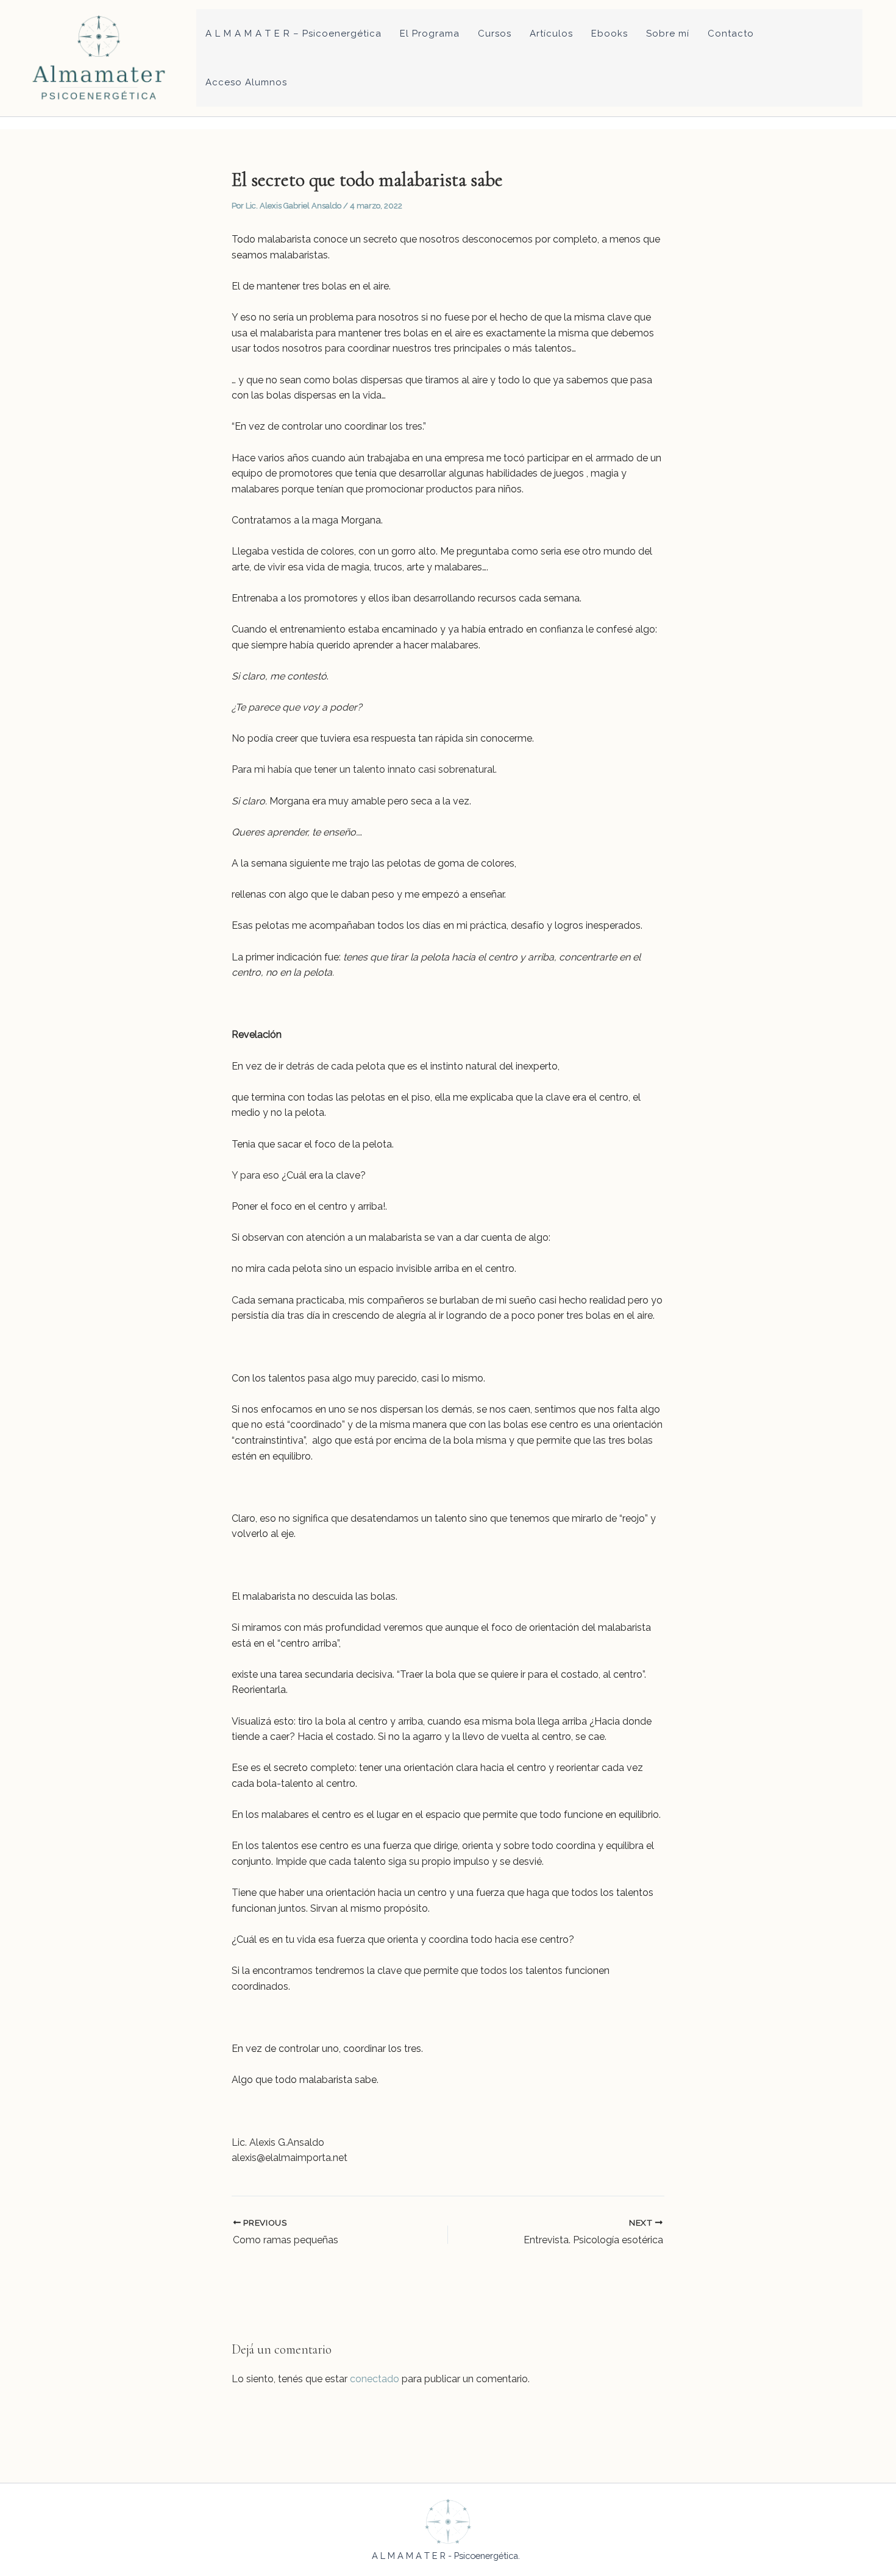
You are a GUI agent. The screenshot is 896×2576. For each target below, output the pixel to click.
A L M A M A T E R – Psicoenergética (293, 34)
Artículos (551, 34)
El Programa (430, 34)
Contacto (731, 34)
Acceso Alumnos (246, 82)
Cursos (495, 34)
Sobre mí (668, 34)
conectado (375, 2379)
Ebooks (610, 34)
